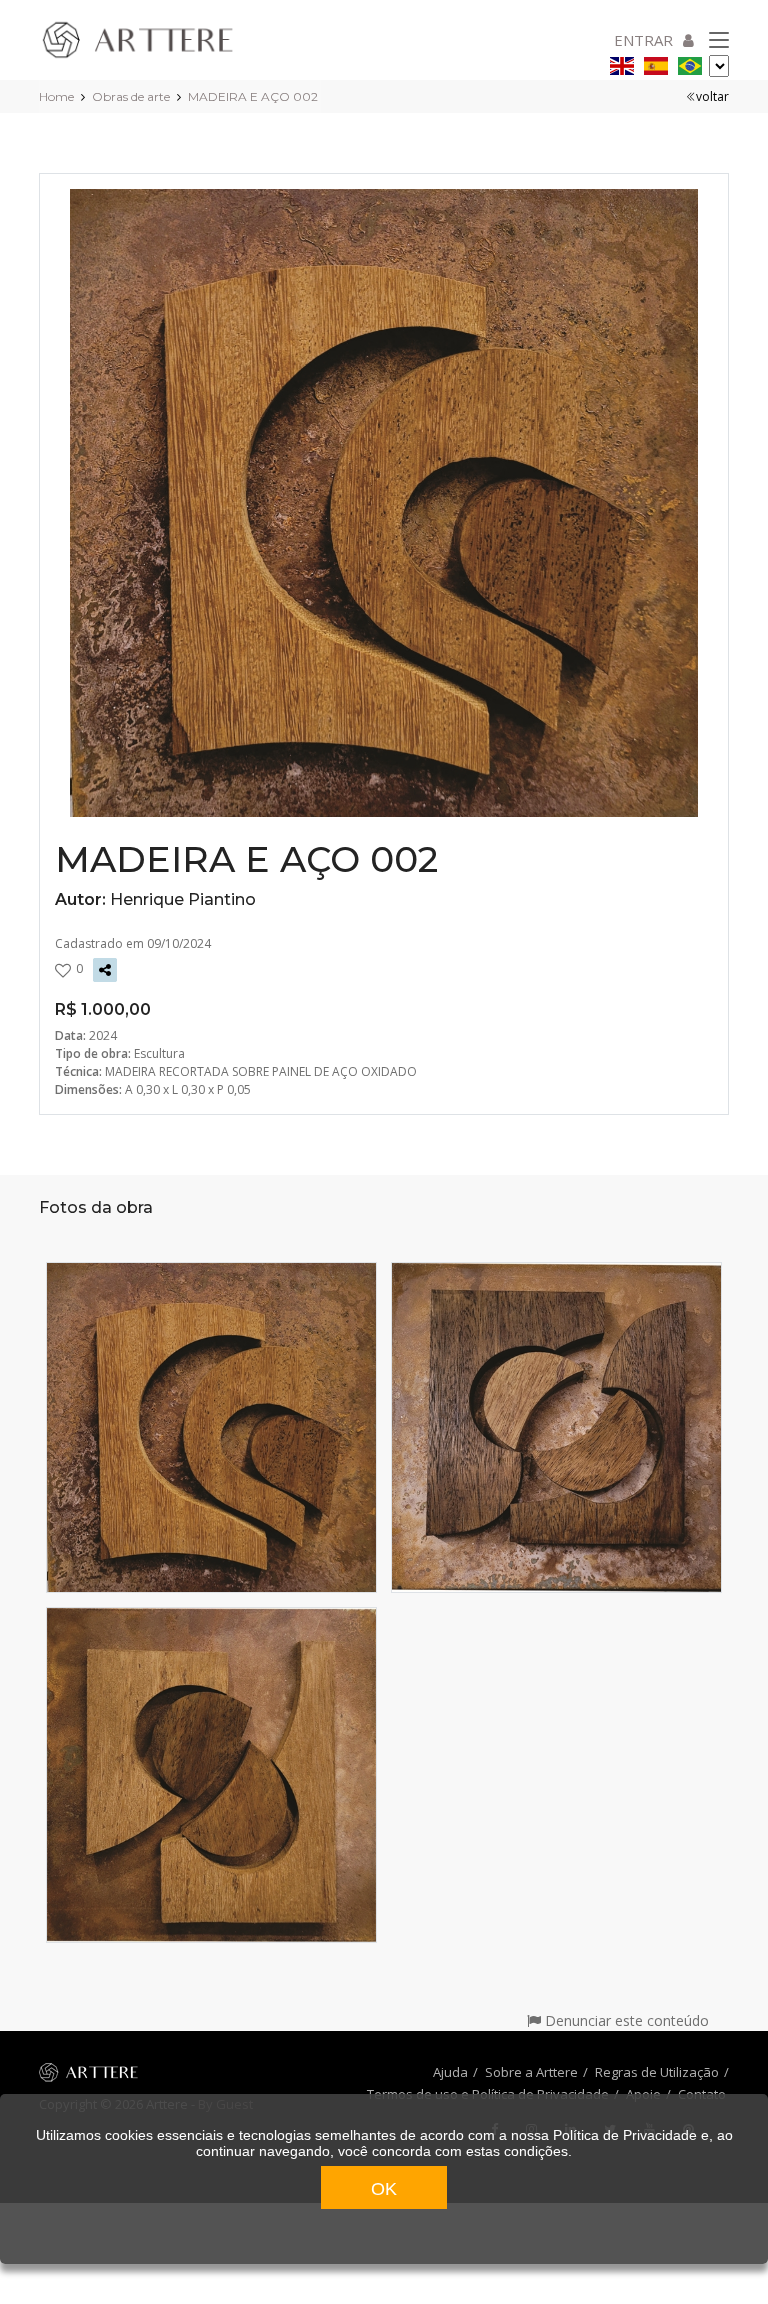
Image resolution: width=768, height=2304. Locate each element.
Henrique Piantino (183, 899)
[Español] (656, 62)
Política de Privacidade (625, 2135)
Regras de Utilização (657, 2072)
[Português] (690, 62)
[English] (622, 62)
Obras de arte (131, 96)
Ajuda (450, 2072)
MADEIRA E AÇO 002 (253, 96)
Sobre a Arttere (531, 2072)
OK (384, 2189)
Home (56, 96)
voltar (712, 96)
